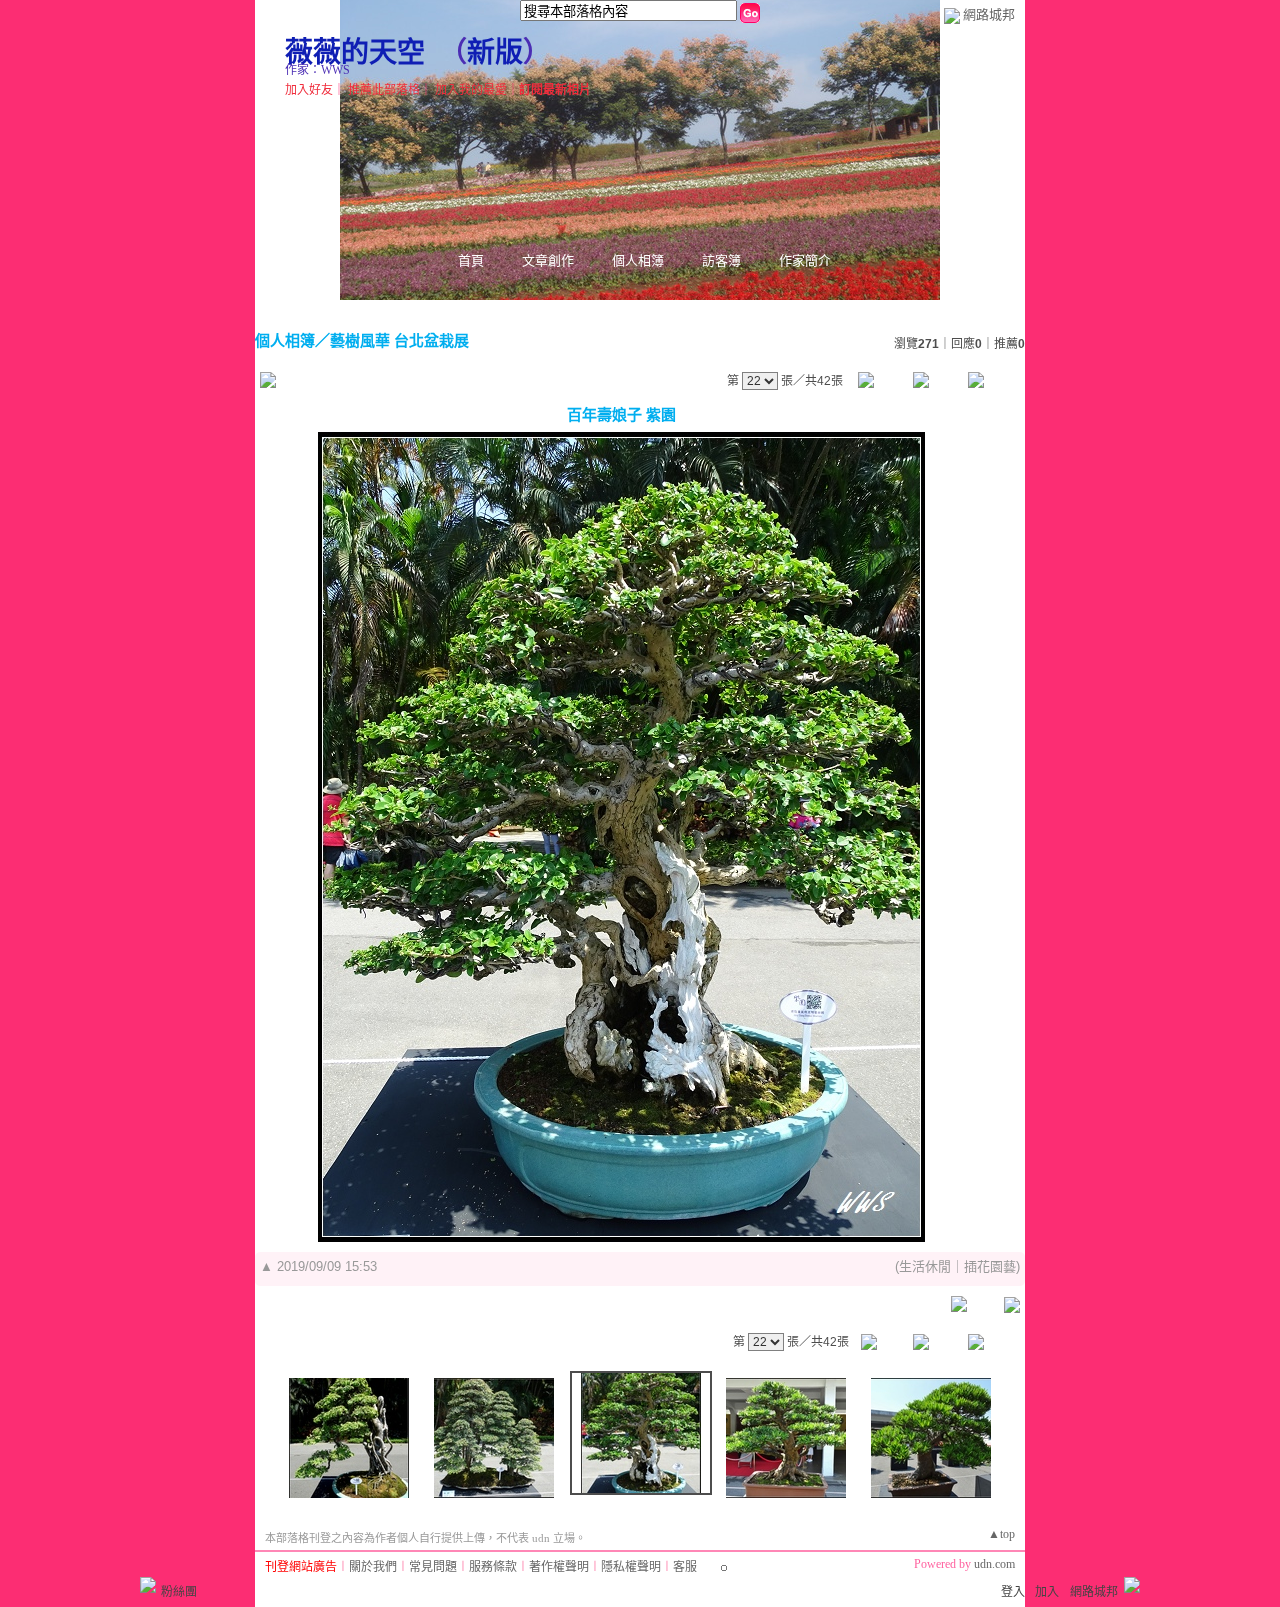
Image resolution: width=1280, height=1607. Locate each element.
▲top (1001, 1534)
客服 (685, 1567)
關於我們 (373, 1567)
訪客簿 (721, 260)
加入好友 (309, 90)
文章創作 (548, 260)
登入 (1013, 1592)
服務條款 (493, 1567)
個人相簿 (638, 260)
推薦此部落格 (384, 90)
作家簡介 (805, 260)
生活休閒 (925, 1266)
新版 (495, 52)
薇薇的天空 (355, 52)
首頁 (471, 260)
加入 (1047, 1592)
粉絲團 (179, 1592)
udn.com (994, 1564)
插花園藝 (990, 1266)
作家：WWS (317, 70)
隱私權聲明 (631, 1567)
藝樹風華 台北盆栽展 (399, 340)
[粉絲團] (148, 1585)
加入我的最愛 (471, 90)
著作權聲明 (559, 1567)
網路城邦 (989, 14)
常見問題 (433, 1567)
